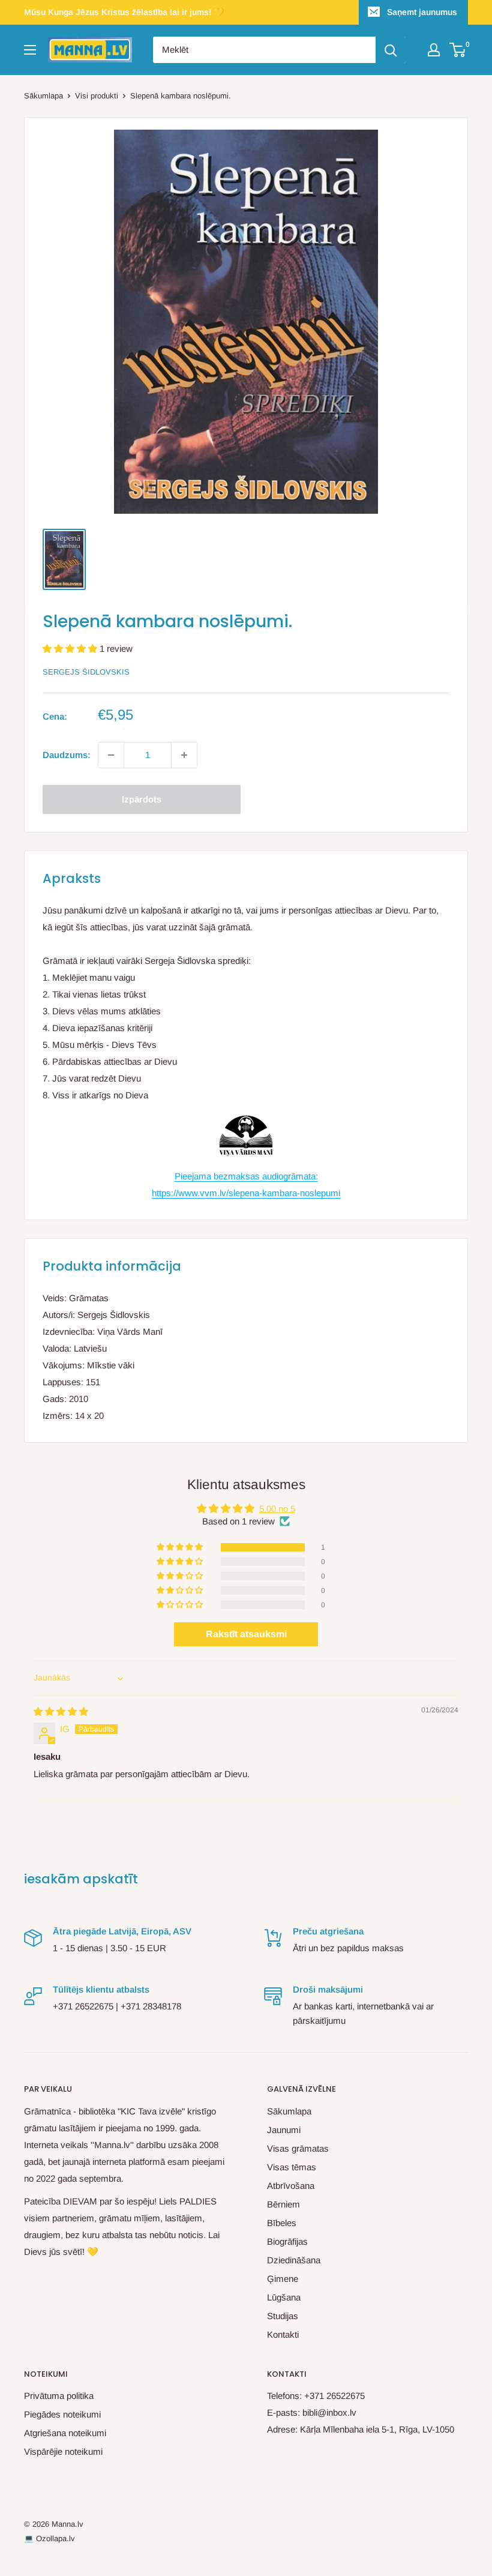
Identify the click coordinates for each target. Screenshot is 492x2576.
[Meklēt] (391, 50)
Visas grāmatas (298, 2148)
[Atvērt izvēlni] (30, 50)
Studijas (283, 2316)
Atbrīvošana (291, 2186)
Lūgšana (284, 2297)
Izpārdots (142, 799)
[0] (458, 50)
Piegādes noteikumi (62, 2414)
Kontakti (283, 2334)
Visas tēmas (292, 2167)
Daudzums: (67, 755)
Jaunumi (284, 2130)
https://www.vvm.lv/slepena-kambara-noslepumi (246, 1193)
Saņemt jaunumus (422, 12)
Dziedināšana (294, 2260)
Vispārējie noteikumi (63, 2451)
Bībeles (282, 2223)
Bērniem (283, 2204)
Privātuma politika (59, 2396)
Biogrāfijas (287, 2241)
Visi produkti (97, 96)
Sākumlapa (43, 96)
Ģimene (283, 2279)
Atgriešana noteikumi (65, 2433)
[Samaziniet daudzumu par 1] (111, 755)
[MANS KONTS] (434, 50)
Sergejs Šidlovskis (86, 672)
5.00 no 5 (277, 1509)
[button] (71, 649)
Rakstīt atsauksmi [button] (246, 1634)
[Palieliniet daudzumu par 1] (184, 755)
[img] (61, 1711)
